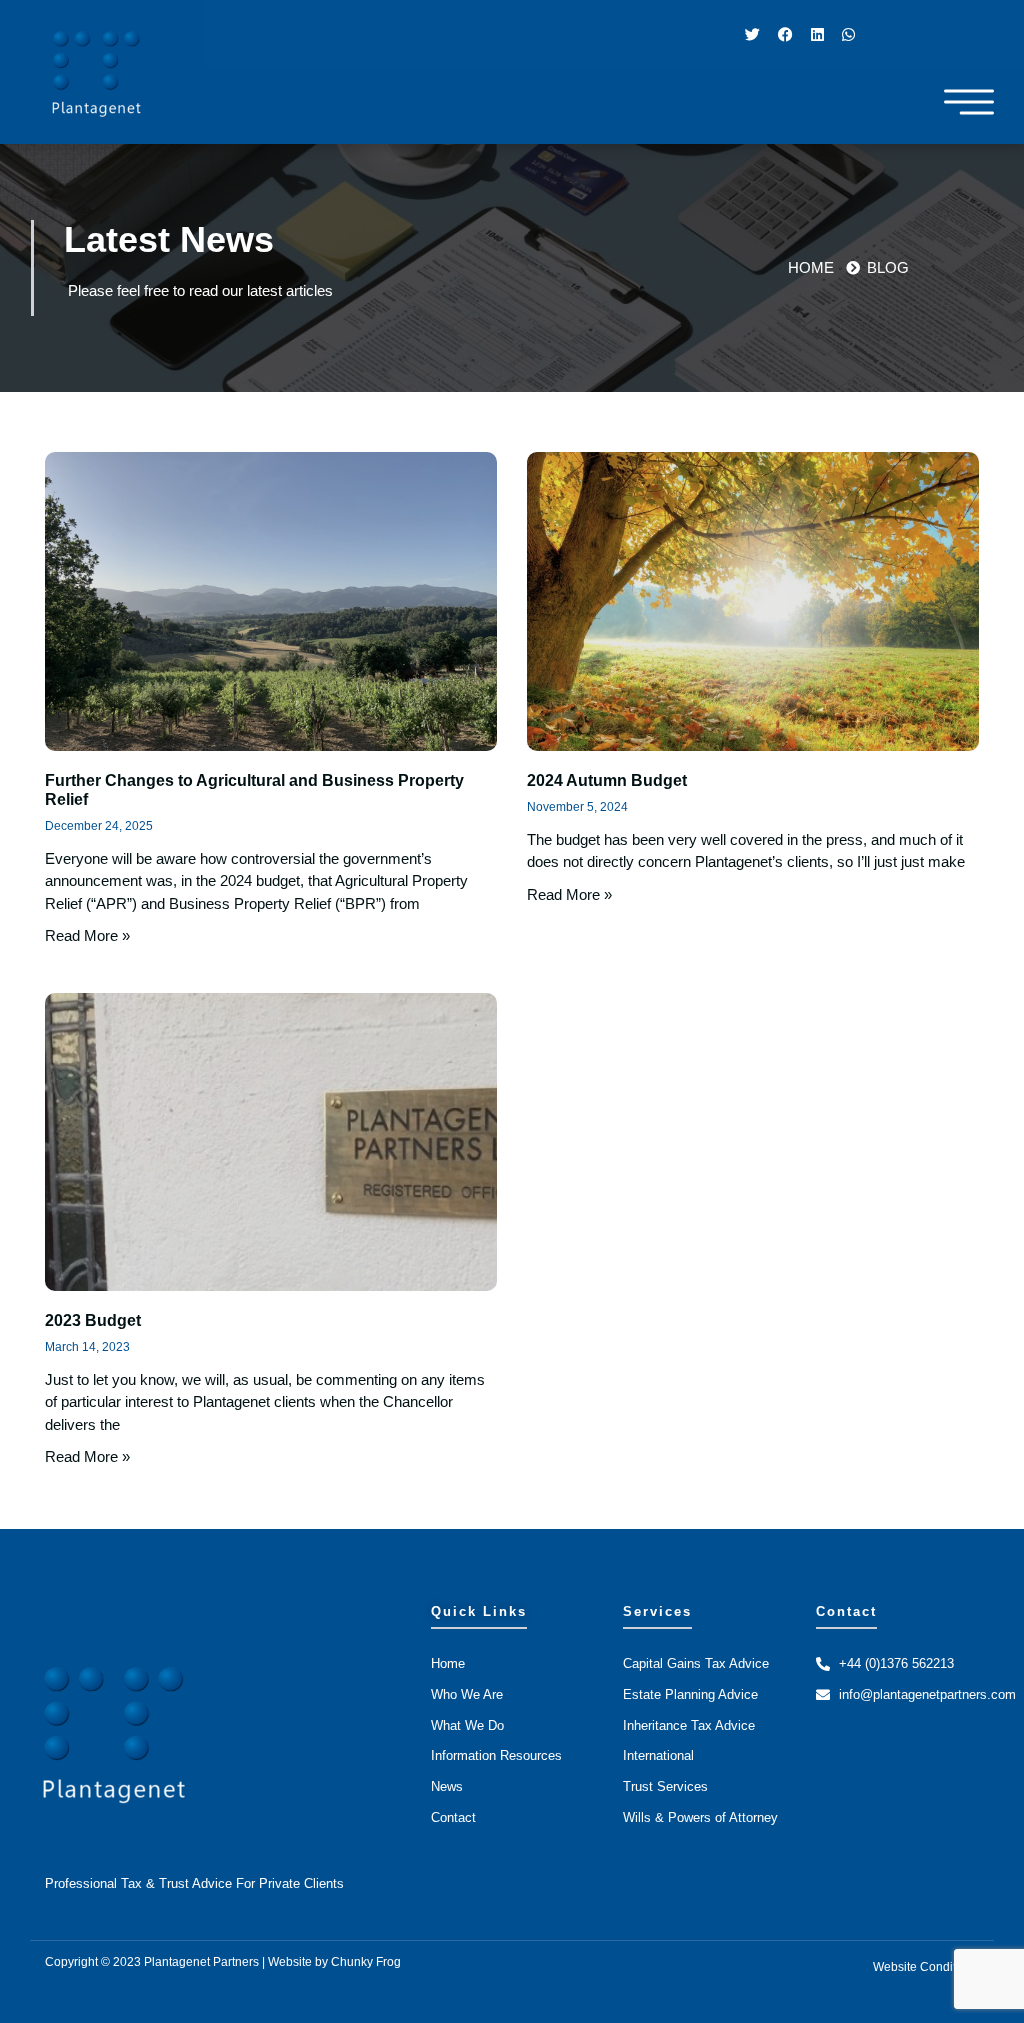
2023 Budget (93, 1320)
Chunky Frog (366, 1962)
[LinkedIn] (817, 33)
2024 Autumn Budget (607, 780)
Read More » (87, 935)
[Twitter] (752, 33)
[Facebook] (785, 33)
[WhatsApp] (848, 33)
